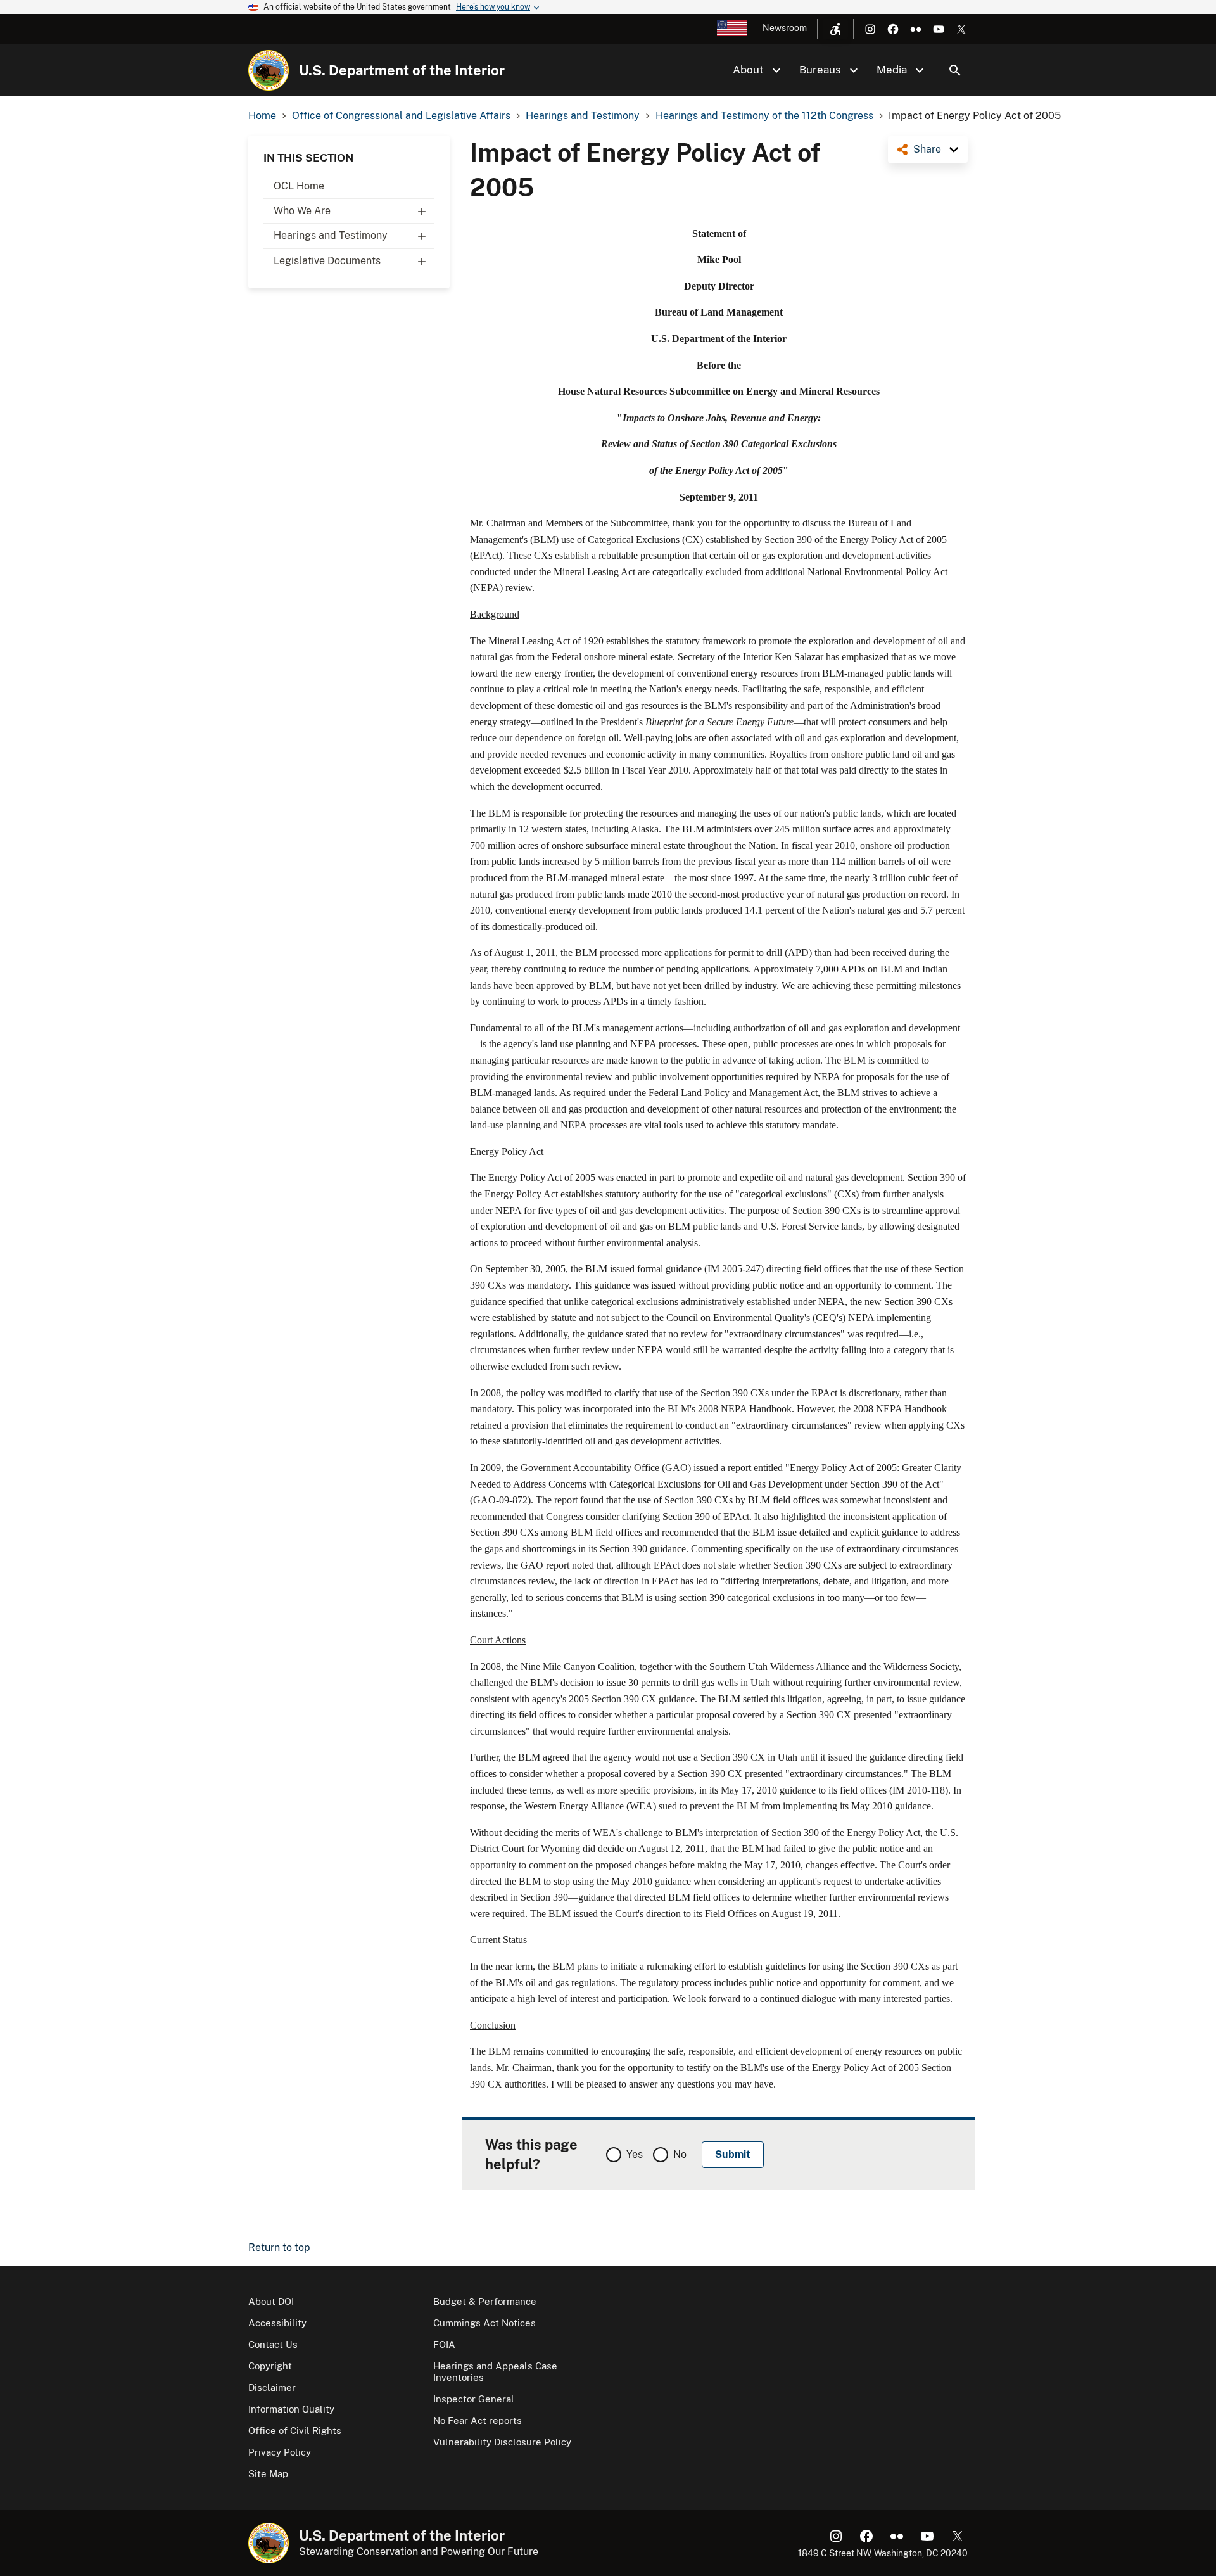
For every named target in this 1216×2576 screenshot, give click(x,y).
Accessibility (277, 2323)
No (680, 2154)
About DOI (271, 2301)
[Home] (269, 70)
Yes (635, 2154)
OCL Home (299, 186)
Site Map (268, 2474)
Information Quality (291, 2409)
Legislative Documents (327, 261)
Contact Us (273, 2344)
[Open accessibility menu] (835, 29)
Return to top (279, 2248)
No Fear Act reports (478, 2420)
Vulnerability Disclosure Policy (502, 2442)
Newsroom (785, 28)
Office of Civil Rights (295, 2431)
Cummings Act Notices (484, 2323)
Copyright (270, 2366)
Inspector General (474, 2399)
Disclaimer (272, 2388)
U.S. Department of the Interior (402, 70)
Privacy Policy (280, 2452)
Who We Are (302, 211)
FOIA (444, 2344)
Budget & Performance (485, 2301)
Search (955, 70)
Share (927, 149)
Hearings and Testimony (331, 235)
